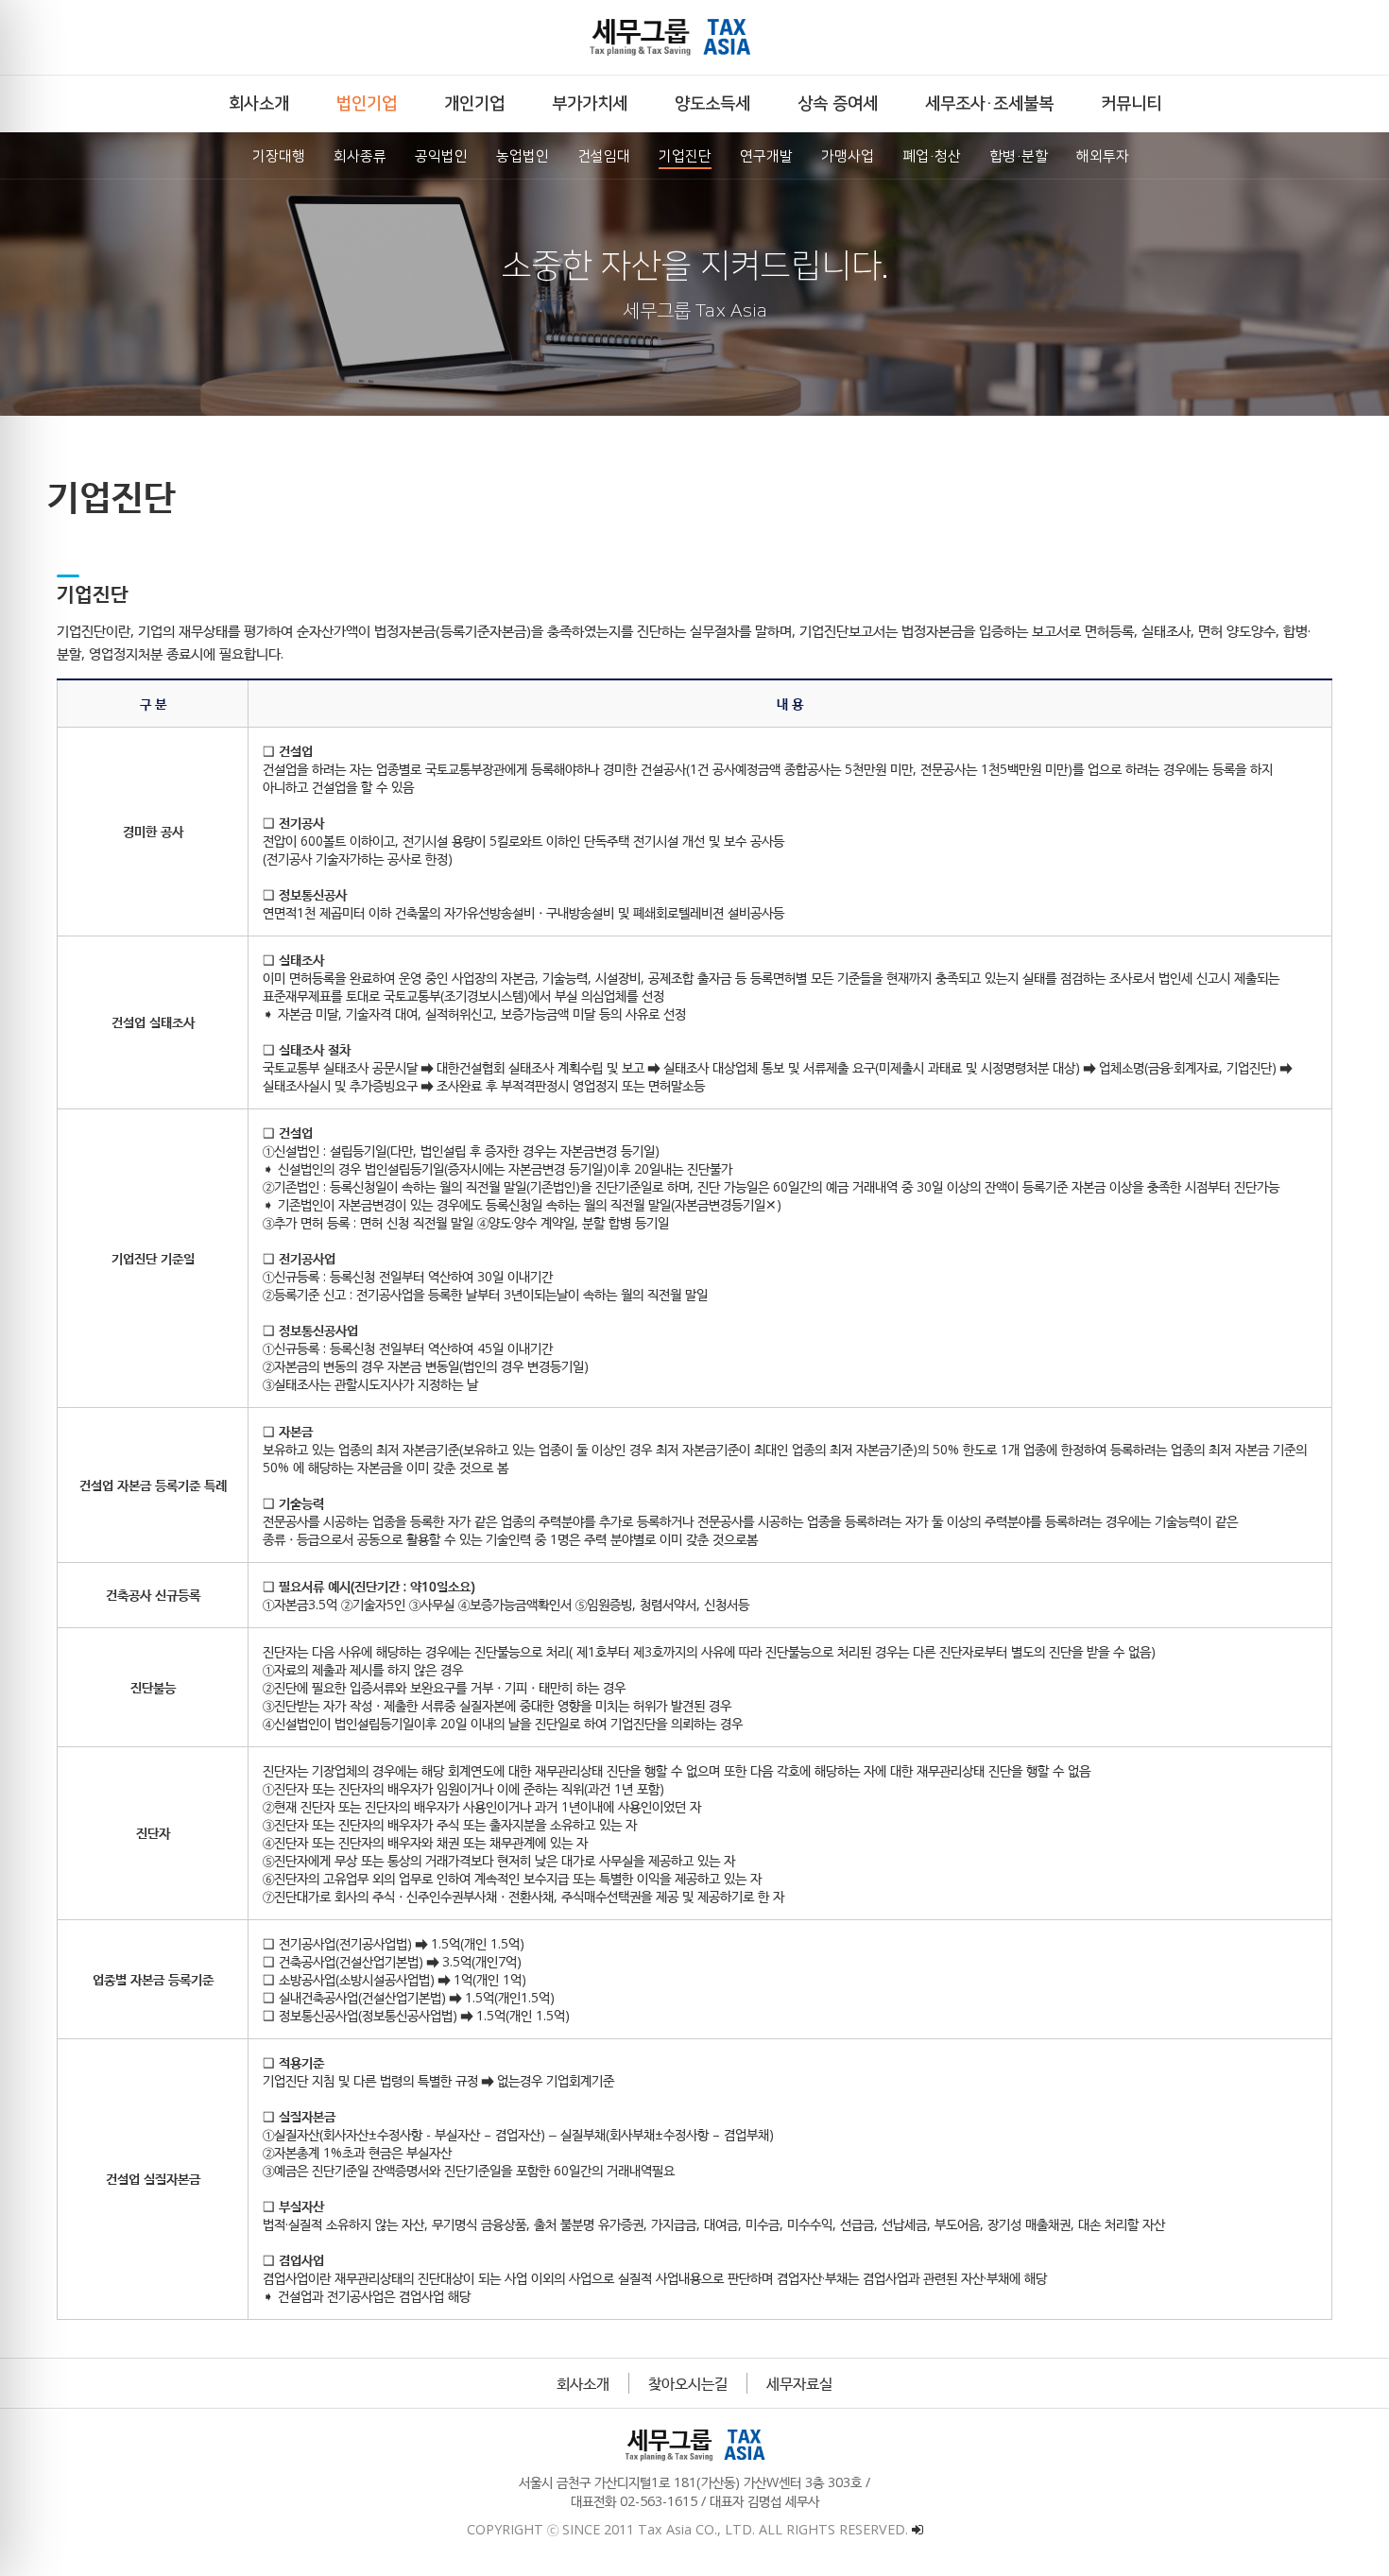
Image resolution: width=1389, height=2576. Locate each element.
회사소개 (583, 2383)
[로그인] (917, 2529)
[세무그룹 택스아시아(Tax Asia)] (694, 38)
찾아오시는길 (688, 2383)
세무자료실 (799, 2383)
